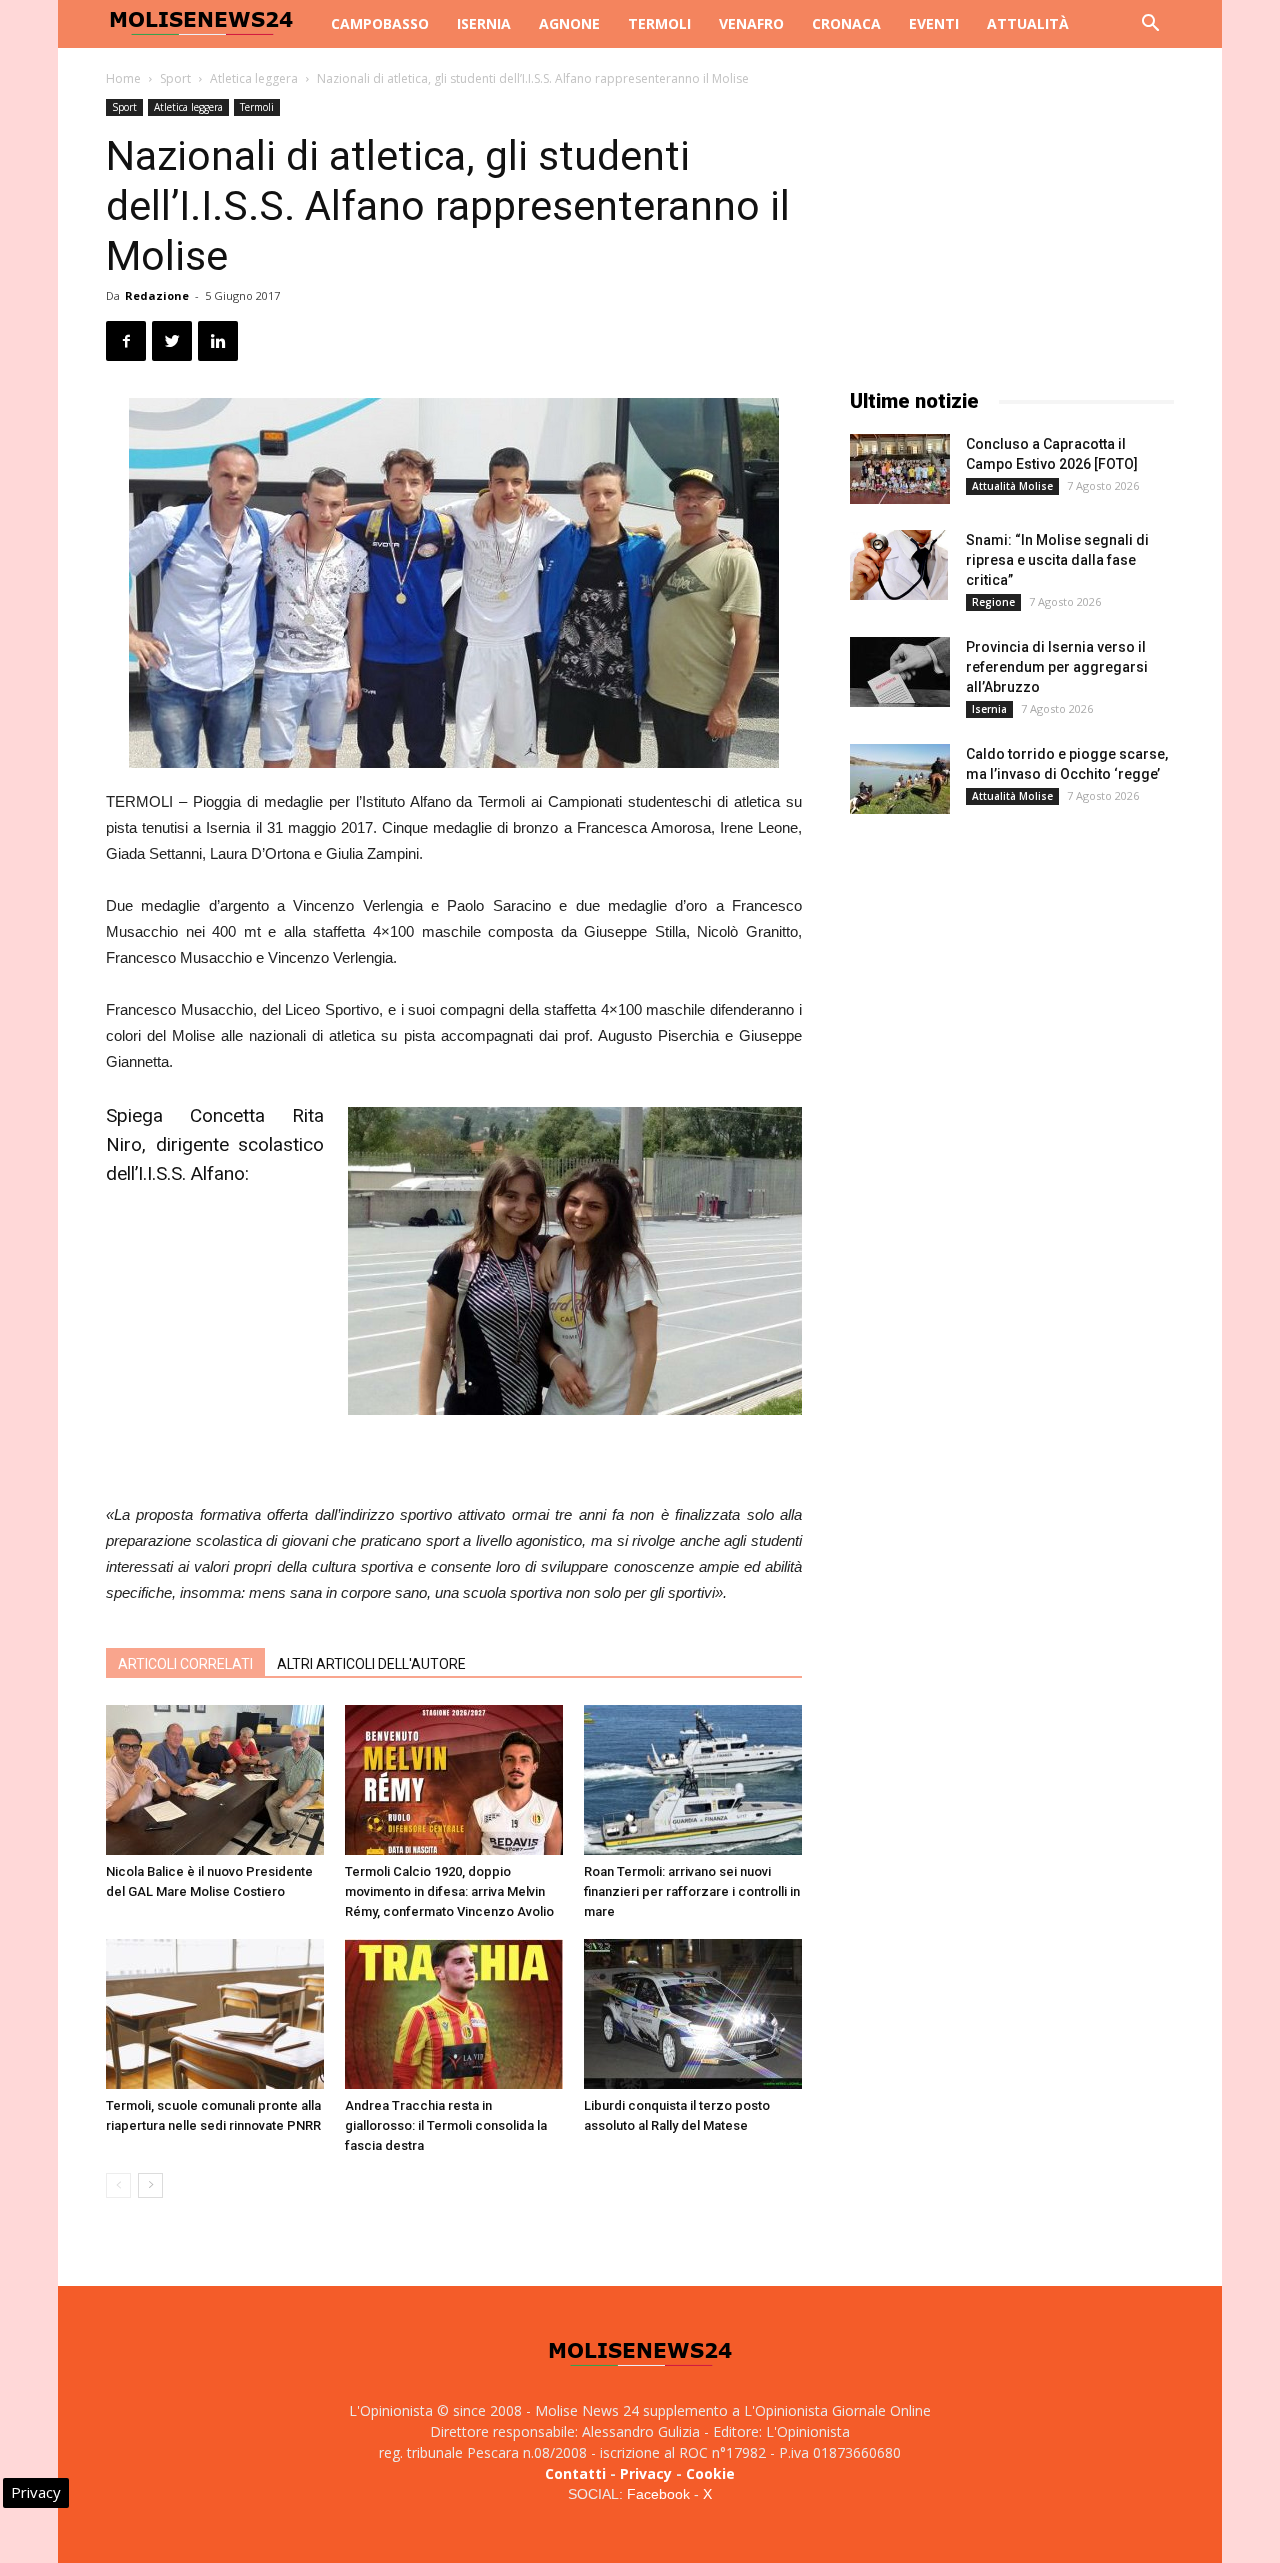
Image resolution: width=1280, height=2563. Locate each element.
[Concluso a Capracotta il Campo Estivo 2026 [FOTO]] (900, 469)
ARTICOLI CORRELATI (185, 1664)
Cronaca (846, 23)
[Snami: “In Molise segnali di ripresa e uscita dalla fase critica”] (899, 565)
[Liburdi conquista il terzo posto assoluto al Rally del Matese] (693, 2014)
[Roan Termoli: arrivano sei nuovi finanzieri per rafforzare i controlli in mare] (693, 1780)
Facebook (658, 2494)
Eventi (934, 23)
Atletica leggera (254, 78)
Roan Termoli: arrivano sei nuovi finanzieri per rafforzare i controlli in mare (692, 1891)
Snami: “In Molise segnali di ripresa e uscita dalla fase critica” (1057, 560)
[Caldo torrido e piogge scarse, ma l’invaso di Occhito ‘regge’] (900, 779)
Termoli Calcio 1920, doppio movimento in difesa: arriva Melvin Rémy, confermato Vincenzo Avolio (449, 1891)
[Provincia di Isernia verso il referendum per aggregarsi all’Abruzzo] (900, 672)
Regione (993, 602)
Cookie (710, 2473)
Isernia (484, 23)
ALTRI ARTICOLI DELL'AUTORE (371, 1664)
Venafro (751, 23)
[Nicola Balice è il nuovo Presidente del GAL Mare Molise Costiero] (215, 1780)
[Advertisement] (454, 1451)
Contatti (575, 2473)
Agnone (569, 23)
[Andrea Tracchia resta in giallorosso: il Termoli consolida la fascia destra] (454, 2014)
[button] (1150, 25)
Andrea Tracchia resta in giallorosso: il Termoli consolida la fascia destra (446, 2125)
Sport (175, 78)
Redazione (157, 295)
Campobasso (380, 23)
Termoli (659, 23)
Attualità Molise (1012, 486)
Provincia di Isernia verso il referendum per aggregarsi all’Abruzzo (1057, 667)
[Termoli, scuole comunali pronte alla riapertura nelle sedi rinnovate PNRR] (215, 2014)
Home (123, 78)
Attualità (1028, 23)
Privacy (646, 2473)
